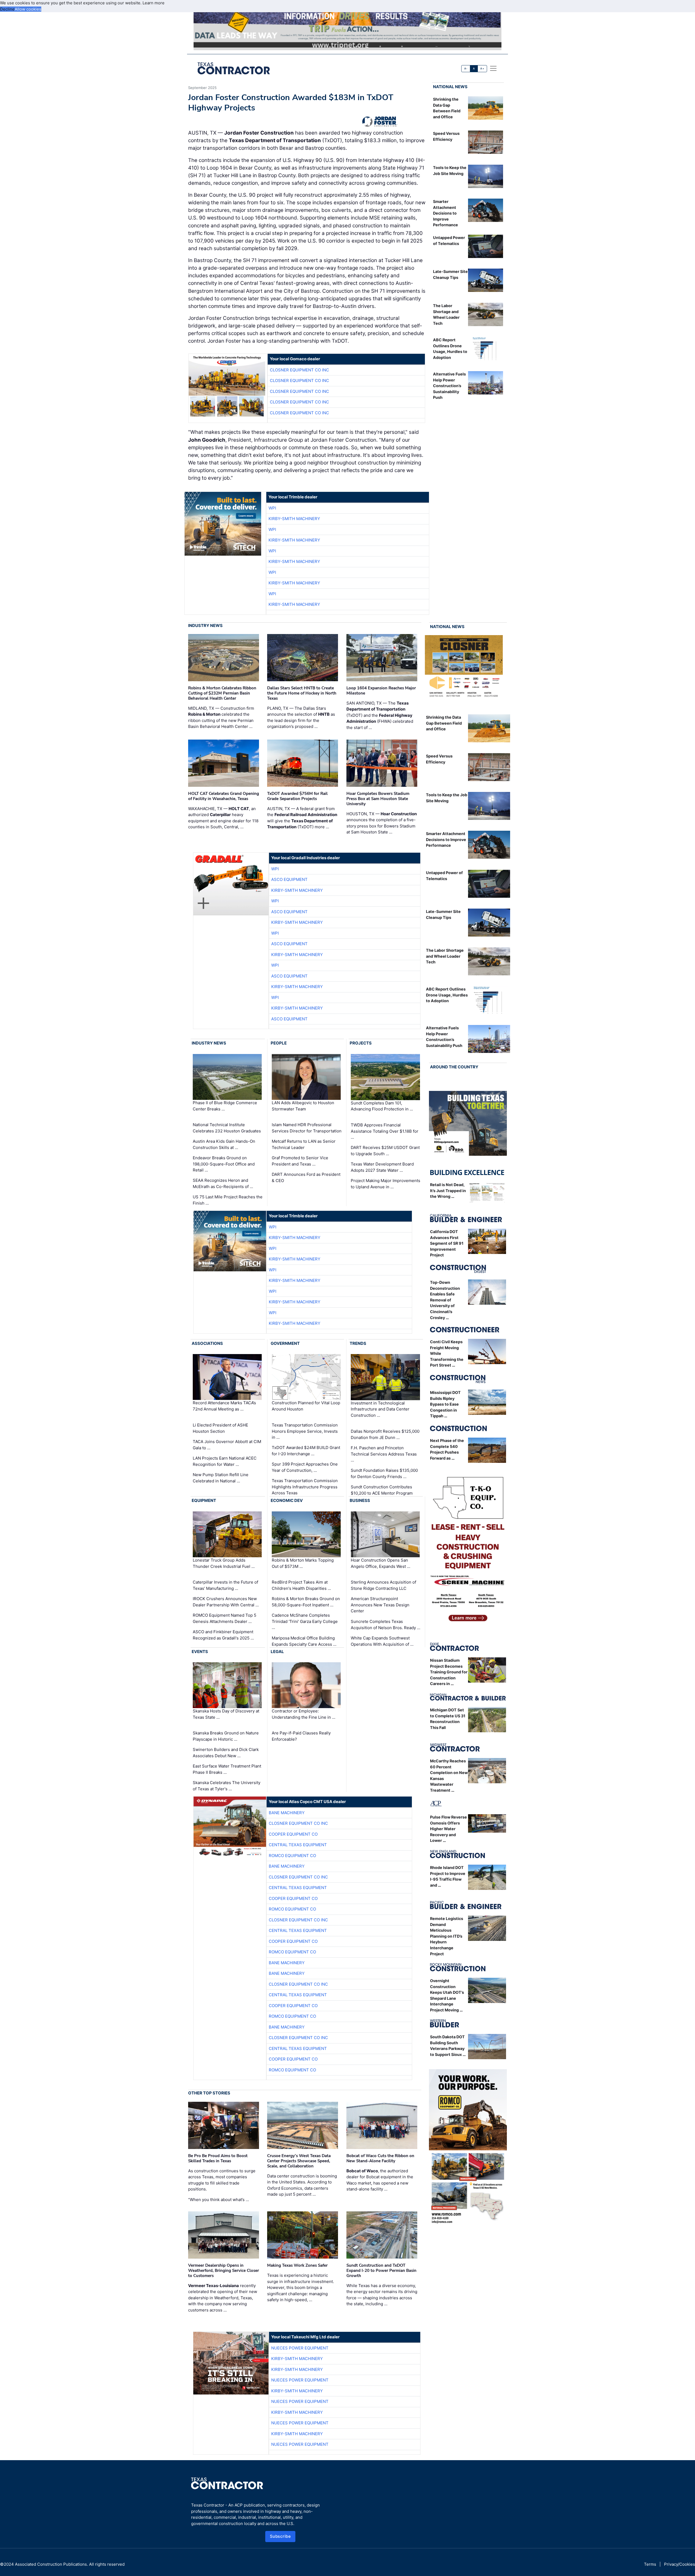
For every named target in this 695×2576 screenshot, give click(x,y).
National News (450, 87)
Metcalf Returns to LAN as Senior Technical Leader (304, 1144)
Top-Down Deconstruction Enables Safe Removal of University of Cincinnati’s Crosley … (445, 1300)
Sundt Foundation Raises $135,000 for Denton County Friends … (384, 1473)
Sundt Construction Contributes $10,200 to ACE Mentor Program (382, 1490)
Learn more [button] (154, 3)
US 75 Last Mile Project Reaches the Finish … (228, 1200)
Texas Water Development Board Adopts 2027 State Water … (382, 1167)
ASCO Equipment (289, 879)
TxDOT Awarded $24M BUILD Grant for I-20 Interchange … (306, 1451)
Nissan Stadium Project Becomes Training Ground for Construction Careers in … (449, 1672)
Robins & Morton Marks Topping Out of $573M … (303, 1563)
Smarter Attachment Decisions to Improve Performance (446, 213)
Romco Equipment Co (292, 1856)
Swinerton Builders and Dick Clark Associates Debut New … (226, 1753)
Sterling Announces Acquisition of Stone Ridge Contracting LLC (383, 1585)
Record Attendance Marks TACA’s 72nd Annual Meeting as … (224, 1406)
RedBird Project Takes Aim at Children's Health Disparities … (301, 1585)
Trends (358, 1343)
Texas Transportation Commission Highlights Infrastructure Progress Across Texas (305, 1487)
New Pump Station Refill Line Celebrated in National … (221, 1478)
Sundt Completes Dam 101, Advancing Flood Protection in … (382, 1106)
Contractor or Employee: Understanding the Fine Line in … (304, 1714)
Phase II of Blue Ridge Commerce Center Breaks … (225, 1106)
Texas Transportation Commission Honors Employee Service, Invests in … (305, 1431)
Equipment (204, 1500)
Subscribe (280, 2536)
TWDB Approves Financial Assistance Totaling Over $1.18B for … (385, 1131)
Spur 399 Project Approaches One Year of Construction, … (305, 1467)
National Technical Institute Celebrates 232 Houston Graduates (227, 1128)
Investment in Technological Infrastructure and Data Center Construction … (380, 1409)
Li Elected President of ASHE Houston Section (220, 1428)
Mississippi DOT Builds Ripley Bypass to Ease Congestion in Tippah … (445, 1404)
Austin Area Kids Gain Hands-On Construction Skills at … (224, 1144)
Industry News (205, 625)
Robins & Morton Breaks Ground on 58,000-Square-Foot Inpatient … (306, 1602)
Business (360, 1500)
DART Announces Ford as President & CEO (306, 1177)
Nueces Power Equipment (300, 2348)
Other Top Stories (209, 2093)
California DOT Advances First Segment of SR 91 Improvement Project (447, 1243)
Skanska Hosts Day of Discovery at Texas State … (226, 1714)
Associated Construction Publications (51, 2564)
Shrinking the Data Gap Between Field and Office (444, 723)
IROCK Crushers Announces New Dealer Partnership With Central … (226, 1602)
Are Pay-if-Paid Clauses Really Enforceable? (301, 1736)
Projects (361, 1043)
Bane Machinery (287, 1813)
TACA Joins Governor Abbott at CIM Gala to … (227, 1445)
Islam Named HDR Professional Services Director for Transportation (307, 1128)
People (279, 1043)
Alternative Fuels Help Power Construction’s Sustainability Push (449, 386)
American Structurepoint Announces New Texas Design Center (380, 1605)
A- (466, 69)
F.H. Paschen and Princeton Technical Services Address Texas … (384, 1454)
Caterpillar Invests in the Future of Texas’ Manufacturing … (225, 1585)
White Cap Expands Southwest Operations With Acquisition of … (382, 1641)
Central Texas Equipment (298, 1845)
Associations (207, 1343)
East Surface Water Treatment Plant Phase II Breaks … (227, 1769)
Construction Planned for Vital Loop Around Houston (306, 1406)
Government (285, 1343)
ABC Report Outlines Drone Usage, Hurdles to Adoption (447, 995)
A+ (482, 69)
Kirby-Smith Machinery (294, 519)
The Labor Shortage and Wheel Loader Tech (445, 956)
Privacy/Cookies (680, 2564)
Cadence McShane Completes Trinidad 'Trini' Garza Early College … (305, 1621)
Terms (650, 2564)
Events (200, 1652)
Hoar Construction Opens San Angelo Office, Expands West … (380, 1563)
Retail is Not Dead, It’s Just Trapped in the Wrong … (448, 1190)
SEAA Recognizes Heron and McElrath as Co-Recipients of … (223, 1183)
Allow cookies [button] (28, 9)
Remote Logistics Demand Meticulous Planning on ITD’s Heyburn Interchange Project (447, 1936)
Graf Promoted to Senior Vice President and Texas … (300, 1161)
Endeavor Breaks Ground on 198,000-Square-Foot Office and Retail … (224, 1164)
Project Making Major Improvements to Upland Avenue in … (386, 1184)
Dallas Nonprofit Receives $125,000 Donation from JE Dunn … (385, 1434)
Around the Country (454, 1067)
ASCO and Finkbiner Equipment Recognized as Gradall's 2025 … (223, 1635)
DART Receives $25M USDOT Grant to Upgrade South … (385, 1151)
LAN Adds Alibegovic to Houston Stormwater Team (303, 1106)
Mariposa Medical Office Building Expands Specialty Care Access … (304, 1641)
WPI (272, 508)
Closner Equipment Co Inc (299, 370)
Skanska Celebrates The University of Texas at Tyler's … (227, 1786)
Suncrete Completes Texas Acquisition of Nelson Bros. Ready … (386, 1625)
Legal (277, 1652)
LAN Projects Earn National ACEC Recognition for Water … (225, 1461)
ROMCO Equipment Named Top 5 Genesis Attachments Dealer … (225, 1618)
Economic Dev (287, 1500)
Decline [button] (7, 9)
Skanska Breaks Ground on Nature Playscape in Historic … (226, 1736)
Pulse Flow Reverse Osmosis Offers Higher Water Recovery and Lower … (448, 1829)
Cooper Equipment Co (293, 1834)
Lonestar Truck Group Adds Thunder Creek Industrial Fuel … (224, 1563)
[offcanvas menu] (493, 68)
